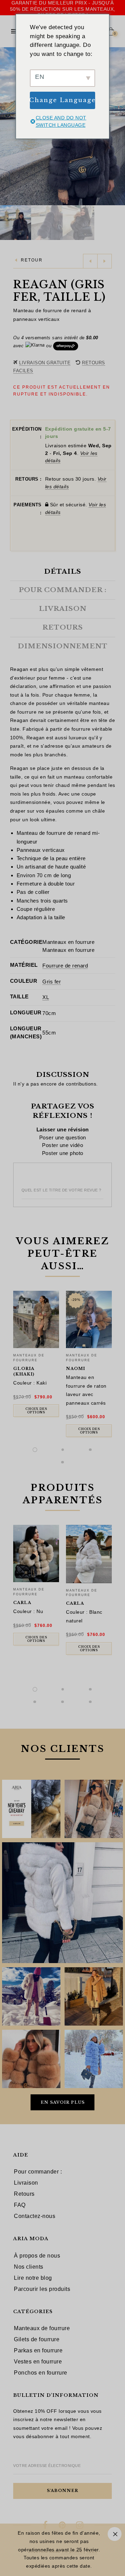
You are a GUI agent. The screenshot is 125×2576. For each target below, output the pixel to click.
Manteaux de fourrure (42, 2328)
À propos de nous (37, 2256)
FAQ (20, 2205)
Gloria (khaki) (24, 1371)
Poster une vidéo (62, 1145)
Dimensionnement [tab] (63, 646)
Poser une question (63, 1137)
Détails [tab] (63, 572)
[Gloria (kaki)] (36, 1319)
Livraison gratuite (45, 363)
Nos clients (29, 2267)
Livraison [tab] (63, 609)
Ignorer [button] (115, 2534)
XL (46, 997)
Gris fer (52, 982)
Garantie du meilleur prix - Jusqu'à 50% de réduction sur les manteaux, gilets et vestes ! (63, 9)
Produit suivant (105, 261)
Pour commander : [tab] (63, 590)
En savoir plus (63, 2102)
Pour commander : (38, 2172)
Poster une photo (63, 1153)
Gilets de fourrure (37, 2339)
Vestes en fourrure (38, 2362)
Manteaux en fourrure (68, 942)
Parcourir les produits (42, 2289)
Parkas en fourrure (38, 2350)
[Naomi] (89, 1319)
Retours (24, 2194)
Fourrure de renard (65, 966)
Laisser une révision (63, 1129)
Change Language (62, 100)
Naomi (76, 1369)
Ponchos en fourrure (41, 2373)
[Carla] (36, 1553)
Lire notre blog (33, 2278)
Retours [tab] (63, 628)
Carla (22, 1603)
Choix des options (36, 1411)
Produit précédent (90, 261)
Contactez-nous (35, 2216)
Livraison (26, 2183)
